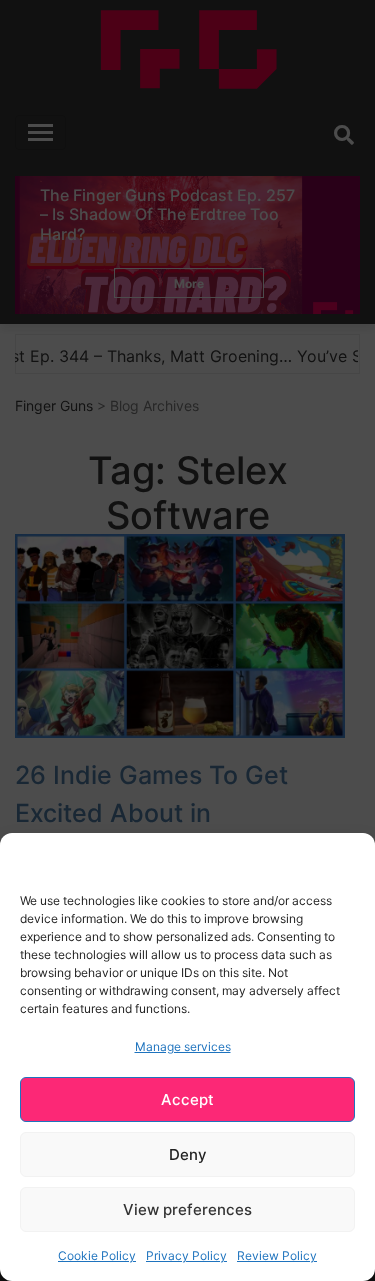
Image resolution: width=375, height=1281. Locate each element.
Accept (187, 1099)
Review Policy (277, 1255)
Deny (188, 1154)
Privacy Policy (186, 1255)
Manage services (183, 1046)
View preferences (187, 1209)
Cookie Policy (97, 1255)
